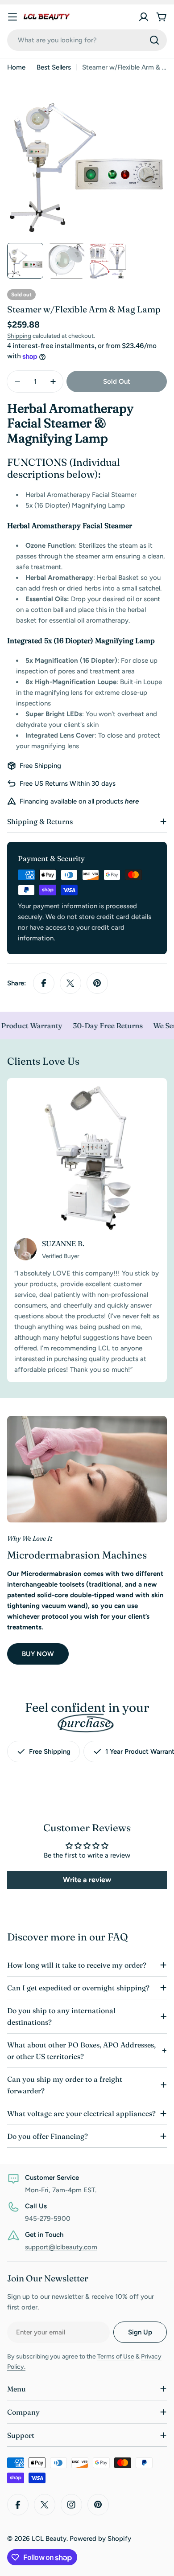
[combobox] (87, 40)
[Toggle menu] (12, 17)
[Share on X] (70, 983)
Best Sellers (54, 67)
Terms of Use (116, 2357)
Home (16, 67)
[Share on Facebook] (44, 983)
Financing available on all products (79, 801)
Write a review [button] (87, 1880)
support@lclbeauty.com (61, 2247)
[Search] (154, 40)
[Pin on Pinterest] (97, 983)
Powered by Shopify (100, 2539)
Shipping (19, 336)
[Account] (144, 17)
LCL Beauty (49, 2539)
